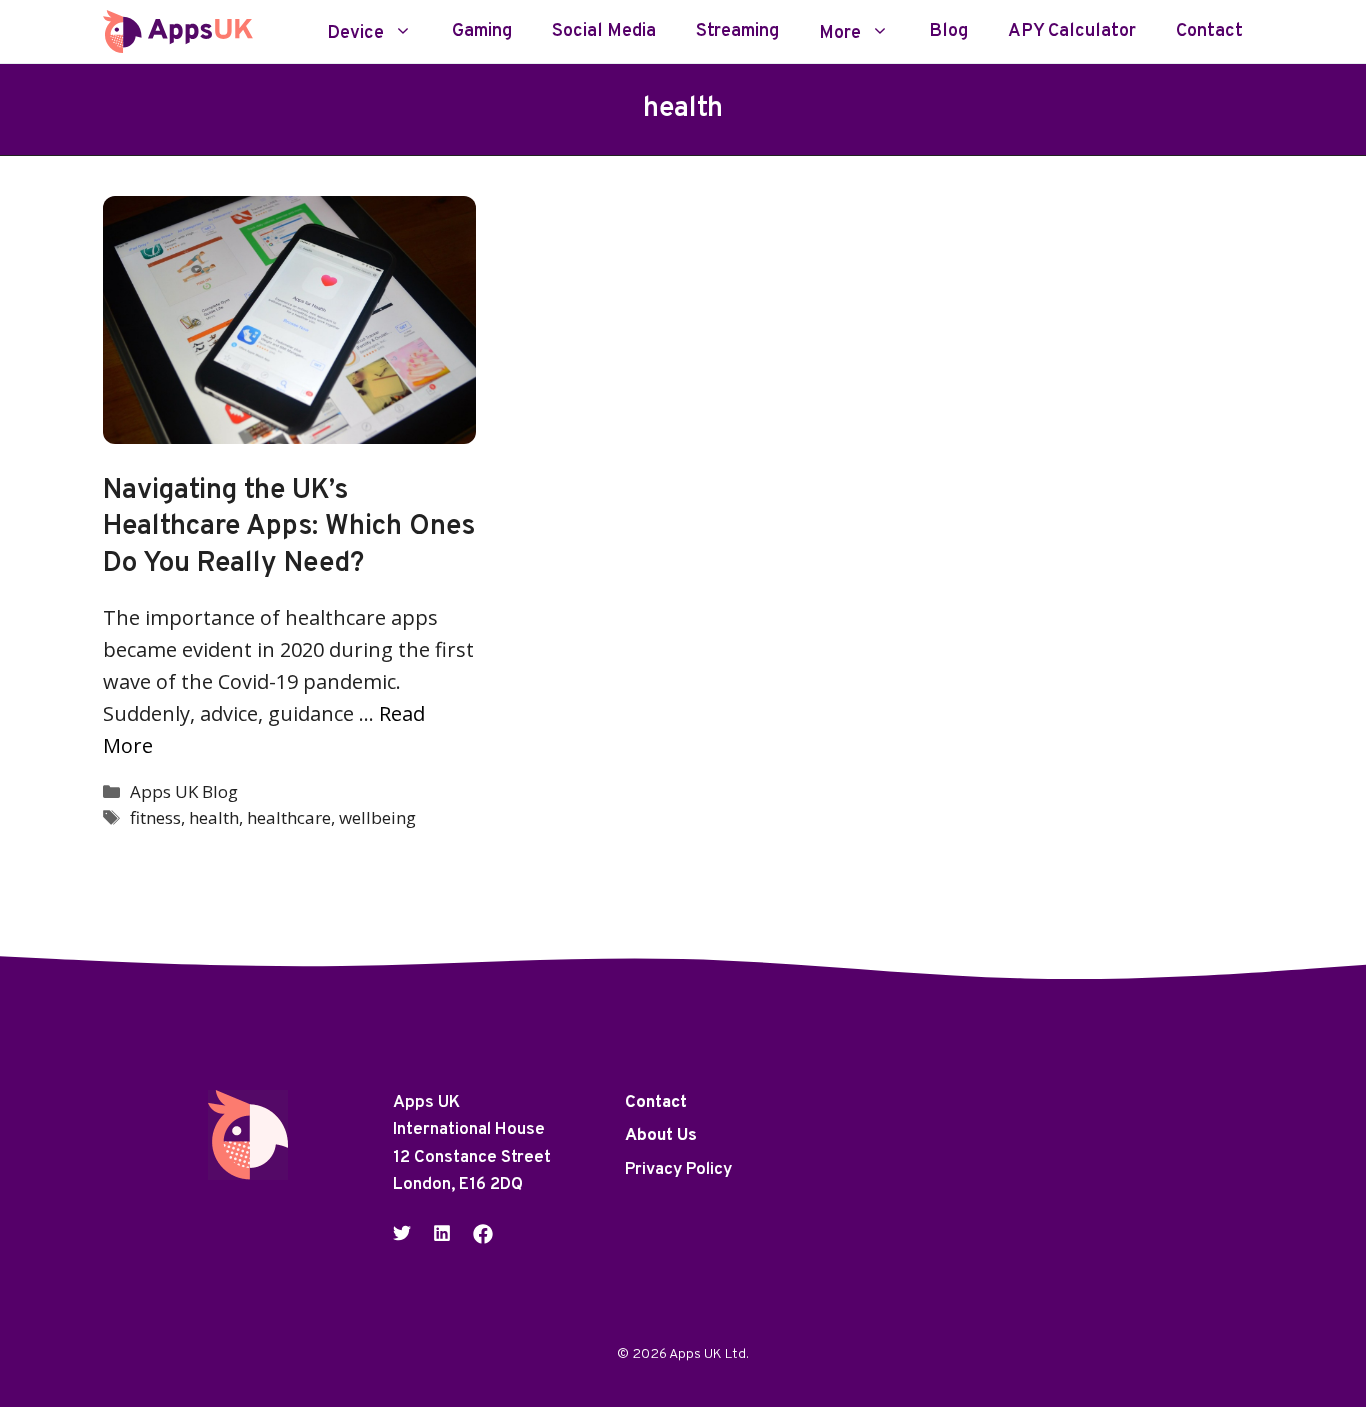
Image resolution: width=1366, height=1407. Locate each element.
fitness (155, 817)
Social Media (604, 32)
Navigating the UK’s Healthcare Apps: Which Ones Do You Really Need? (289, 527)
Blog (948, 32)
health (214, 817)
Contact (1209, 32)
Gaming (482, 32)
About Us (661, 1136)
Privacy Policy (678, 1170)
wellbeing (377, 817)
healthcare (289, 817)
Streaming (737, 32)
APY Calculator (1072, 32)
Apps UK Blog (184, 791)
